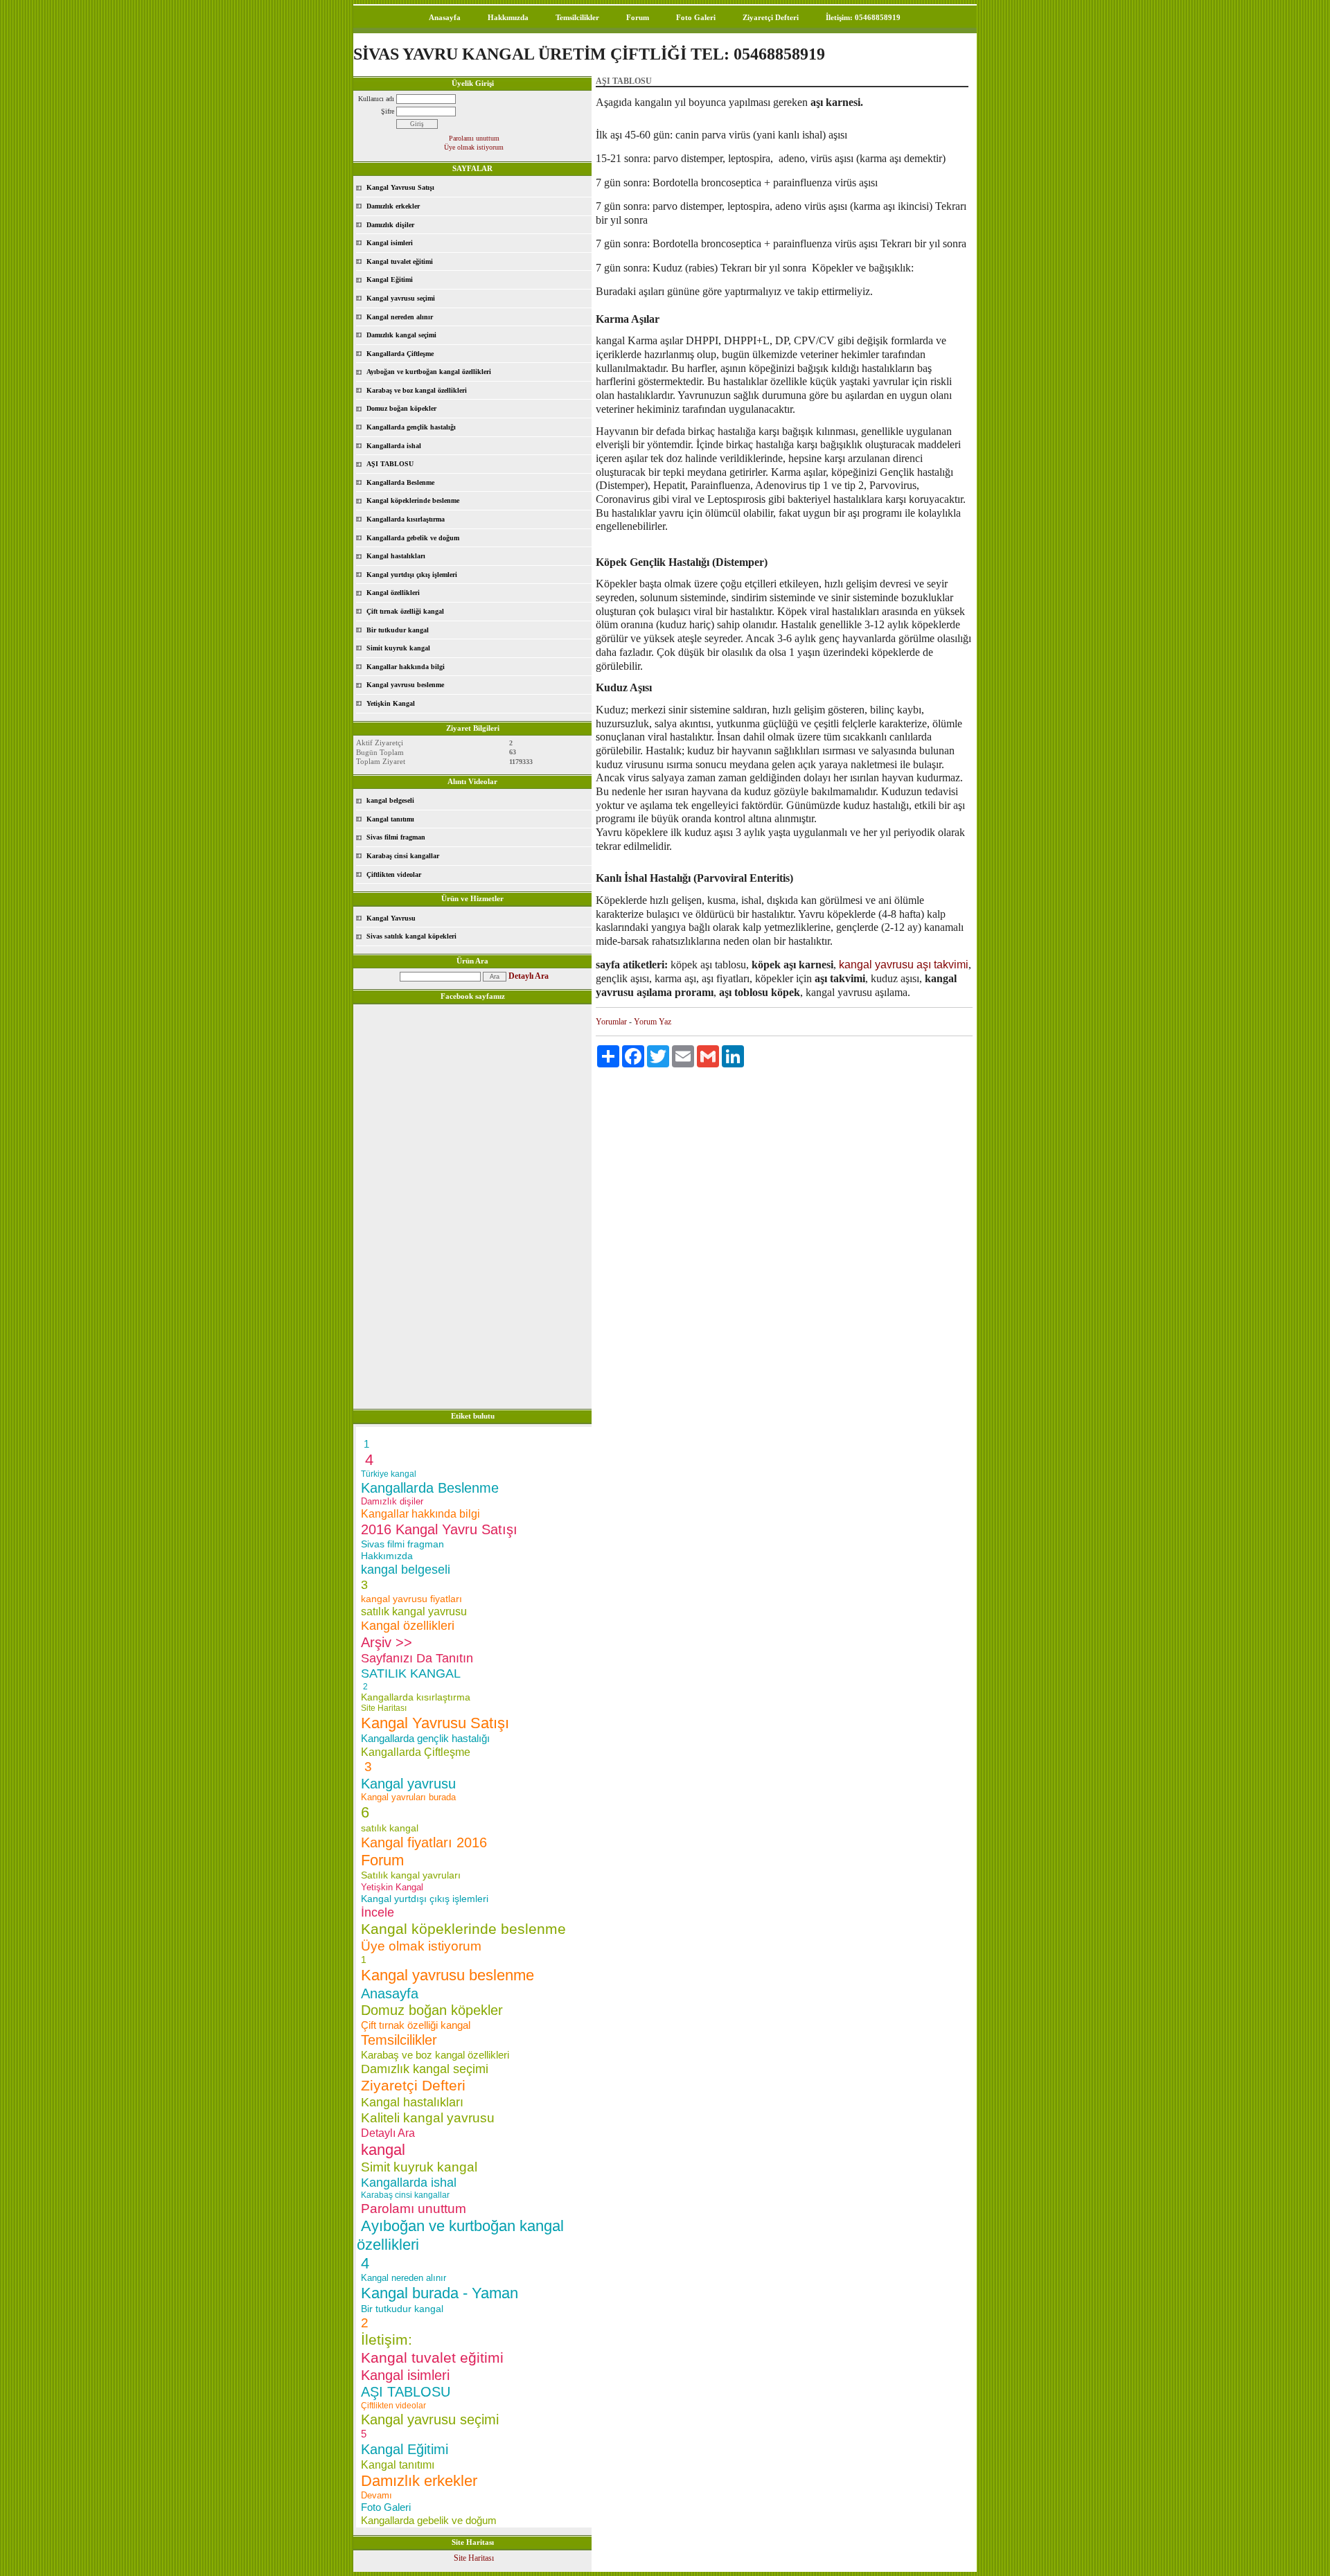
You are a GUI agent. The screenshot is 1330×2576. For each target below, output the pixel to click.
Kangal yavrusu (408, 1784)
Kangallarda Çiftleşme (400, 354)
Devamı (376, 2495)
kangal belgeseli (390, 800)
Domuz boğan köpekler (401, 408)
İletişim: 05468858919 (863, 17)
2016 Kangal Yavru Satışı (439, 1529)
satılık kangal (390, 1828)
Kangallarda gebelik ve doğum (413, 538)
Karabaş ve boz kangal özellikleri (417, 390)
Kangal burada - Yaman (440, 2293)
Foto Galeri (696, 17)
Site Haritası (384, 1708)
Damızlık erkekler (393, 206)
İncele (378, 1912)
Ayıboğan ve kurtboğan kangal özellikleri (429, 372)
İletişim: (387, 2339)
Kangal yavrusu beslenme (405, 685)
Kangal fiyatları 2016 (424, 1842)
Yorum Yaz (653, 1022)
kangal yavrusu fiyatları (411, 1599)
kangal (383, 2150)
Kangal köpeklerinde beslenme (413, 500)
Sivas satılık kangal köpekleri (411, 936)
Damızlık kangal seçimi (401, 335)
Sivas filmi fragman (396, 837)
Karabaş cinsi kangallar (403, 856)
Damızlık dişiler (390, 225)
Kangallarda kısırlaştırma (406, 519)
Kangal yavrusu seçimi (401, 298)
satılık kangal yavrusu (414, 1611)
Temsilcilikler (577, 17)
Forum (638, 17)
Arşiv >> (391, 1642)
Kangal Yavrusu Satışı (400, 187)
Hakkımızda (508, 17)
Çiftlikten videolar (394, 874)
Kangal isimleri (390, 243)
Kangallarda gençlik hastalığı (411, 427)
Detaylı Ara (529, 976)
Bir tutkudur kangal (398, 630)
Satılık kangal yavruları (411, 1875)
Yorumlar (611, 1022)
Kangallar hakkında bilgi (406, 667)
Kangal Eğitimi (390, 279)
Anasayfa (445, 17)
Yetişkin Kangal (391, 703)
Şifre (388, 111)
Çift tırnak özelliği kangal (405, 611)
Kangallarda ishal (394, 446)
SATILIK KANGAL (411, 1673)
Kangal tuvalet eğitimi (400, 261)
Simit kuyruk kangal (398, 648)
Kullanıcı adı (376, 99)
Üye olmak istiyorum (474, 147)
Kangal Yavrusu (391, 918)
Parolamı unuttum (474, 138)
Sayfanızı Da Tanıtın (417, 1658)
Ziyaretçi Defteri (771, 17)
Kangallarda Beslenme (400, 482)
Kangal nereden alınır (400, 317)
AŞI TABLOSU (390, 464)
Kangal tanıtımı (390, 819)
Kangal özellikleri (393, 593)
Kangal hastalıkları (396, 556)
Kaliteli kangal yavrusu (428, 2118)
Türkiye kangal (389, 1474)
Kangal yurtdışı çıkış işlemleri (412, 575)
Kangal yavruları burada (408, 1797)
